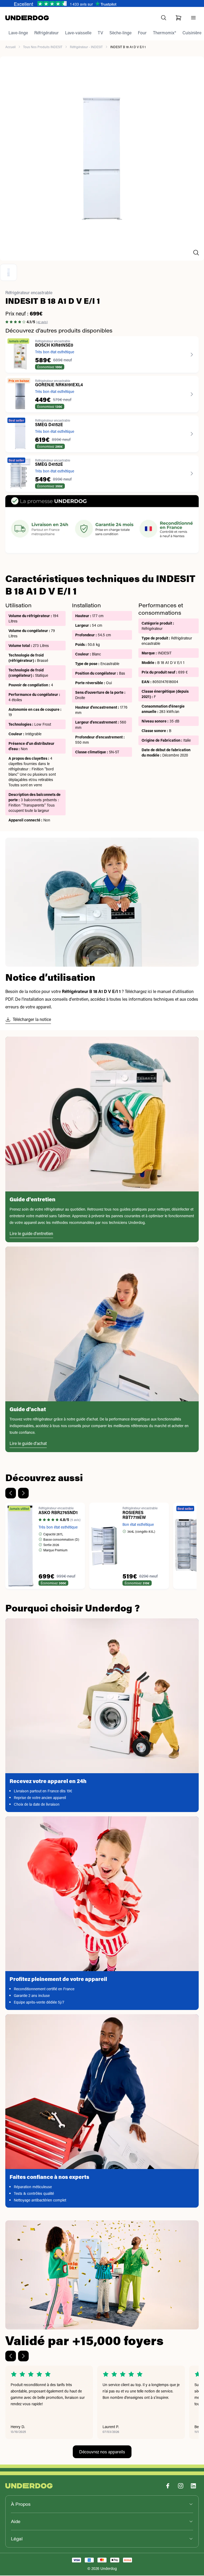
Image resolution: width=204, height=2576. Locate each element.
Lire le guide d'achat (28, 1444)
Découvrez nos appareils (102, 2452)
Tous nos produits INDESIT (43, 47)
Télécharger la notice (32, 1020)
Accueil (10, 47)
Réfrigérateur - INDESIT (86, 47)
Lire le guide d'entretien (31, 1234)
